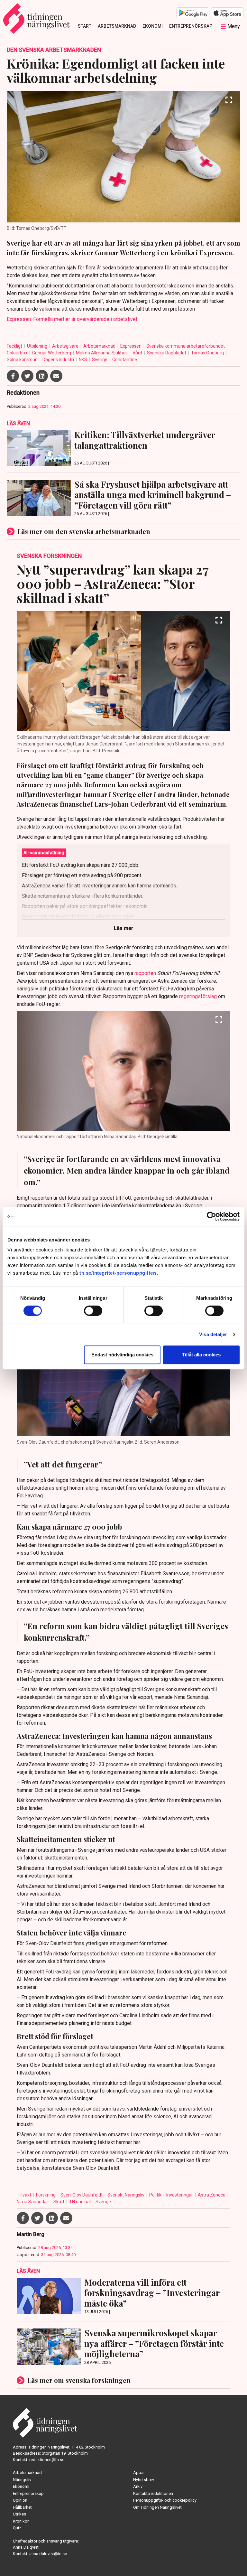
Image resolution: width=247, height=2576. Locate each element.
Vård (138, 353)
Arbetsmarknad (117, 26)
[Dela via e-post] (56, 376)
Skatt (59, 2202)
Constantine (125, 360)
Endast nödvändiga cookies (122, 1355)
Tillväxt (24, 2195)
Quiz (17, 2528)
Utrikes (19, 2514)
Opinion (20, 2500)
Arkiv (138, 2486)
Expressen (131, 346)
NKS (83, 360)
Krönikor (21, 2521)
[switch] (93, 1311)
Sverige (100, 360)
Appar (139, 2473)
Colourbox (18, 353)
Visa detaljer (213, 1334)
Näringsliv (22, 2480)
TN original (80, 2202)
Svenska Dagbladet (167, 353)
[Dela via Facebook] (13, 376)
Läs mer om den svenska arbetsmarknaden (84, 531)
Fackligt (15, 346)
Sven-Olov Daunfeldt (82, 2195)
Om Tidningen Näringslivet (157, 2507)
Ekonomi (153, 26)
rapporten (145, 973)
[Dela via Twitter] (27, 376)
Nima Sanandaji (33, 2202)
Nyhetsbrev (144, 2480)
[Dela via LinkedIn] (42, 376)
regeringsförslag (198, 996)
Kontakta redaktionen (153, 2493)
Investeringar (180, 2195)
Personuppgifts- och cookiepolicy (165, 2500)
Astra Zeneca (212, 2195)
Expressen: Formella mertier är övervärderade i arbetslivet (72, 319)
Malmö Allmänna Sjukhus (102, 353)
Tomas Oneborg (208, 353)
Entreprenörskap (191, 26)
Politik (156, 2195)
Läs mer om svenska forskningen (79, 2380)
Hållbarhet (22, 2507)
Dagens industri (59, 360)
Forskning (46, 2195)
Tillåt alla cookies (201, 1355)
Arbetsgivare (66, 346)
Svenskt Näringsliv (126, 2195)
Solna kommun (23, 360)
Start (85, 26)
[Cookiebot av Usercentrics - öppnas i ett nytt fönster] (211, 1216)
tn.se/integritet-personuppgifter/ (118, 1273)
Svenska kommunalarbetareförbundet (186, 346)
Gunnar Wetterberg (52, 353)
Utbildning (38, 346)
